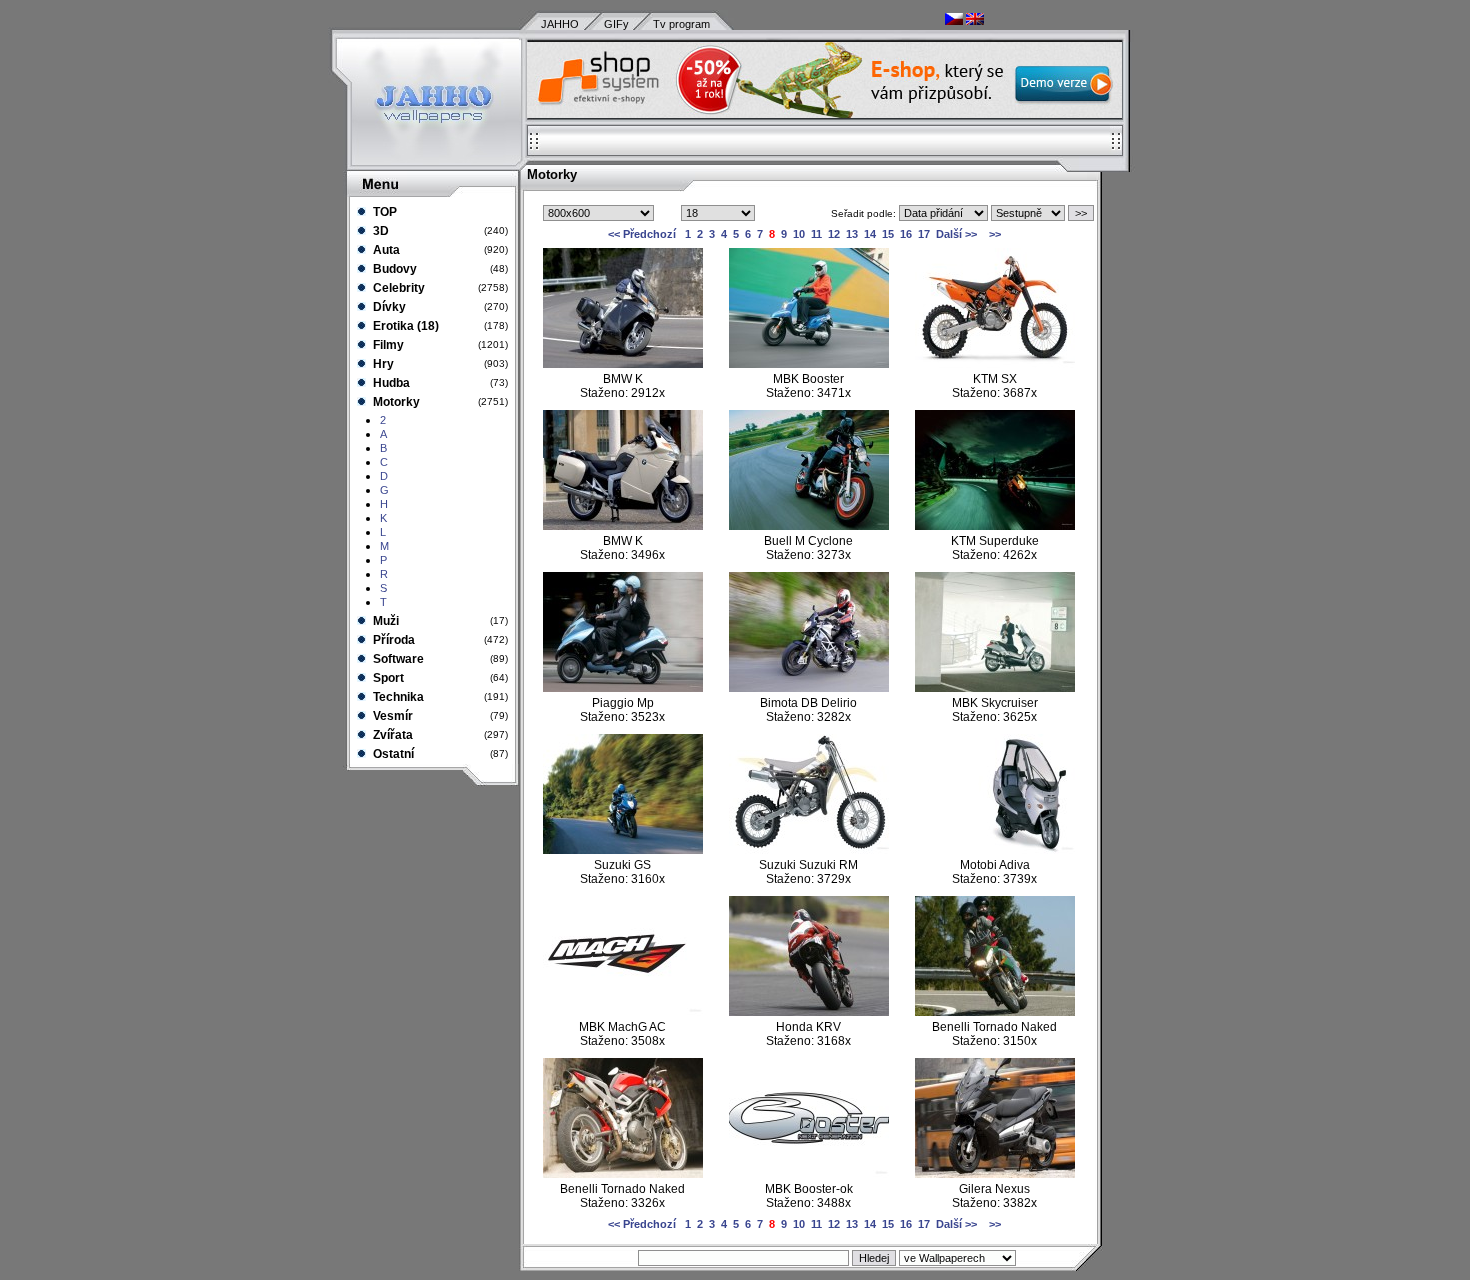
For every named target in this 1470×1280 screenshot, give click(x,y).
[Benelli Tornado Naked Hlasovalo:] (995, 1012)
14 (870, 234)
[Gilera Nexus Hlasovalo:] (995, 1174)
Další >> (956, 234)
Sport (387, 678)
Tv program (681, 24)
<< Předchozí (642, 234)
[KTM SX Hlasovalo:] (995, 364)
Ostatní (392, 754)
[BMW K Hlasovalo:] (623, 364)
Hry (382, 364)
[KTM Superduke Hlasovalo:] (995, 526)
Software (397, 659)
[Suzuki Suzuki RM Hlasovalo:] (809, 850)
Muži (384, 621)
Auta (385, 250)
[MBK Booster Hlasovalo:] (809, 364)
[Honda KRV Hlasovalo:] (809, 1012)
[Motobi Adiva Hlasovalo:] (995, 850)
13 (852, 234)
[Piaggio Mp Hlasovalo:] (623, 688)
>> (993, 234)
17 (924, 234)
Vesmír (391, 716)
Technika (397, 697)
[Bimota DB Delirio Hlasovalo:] (809, 688)
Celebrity (397, 288)
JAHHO (560, 24)
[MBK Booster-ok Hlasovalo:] (809, 1174)
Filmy (387, 345)
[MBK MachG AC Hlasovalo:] (623, 1012)
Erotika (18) (404, 326)
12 (834, 234)
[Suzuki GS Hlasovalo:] (623, 850)
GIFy (616, 24)
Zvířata (391, 735)
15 (888, 234)
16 (906, 234)
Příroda (392, 640)
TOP (383, 212)
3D (379, 231)
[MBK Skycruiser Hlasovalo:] (995, 688)
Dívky (388, 307)
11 (816, 234)
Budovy (393, 269)
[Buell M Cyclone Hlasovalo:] (809, 526)
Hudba (390, 383)
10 (799, 234)
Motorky (395, 402)
